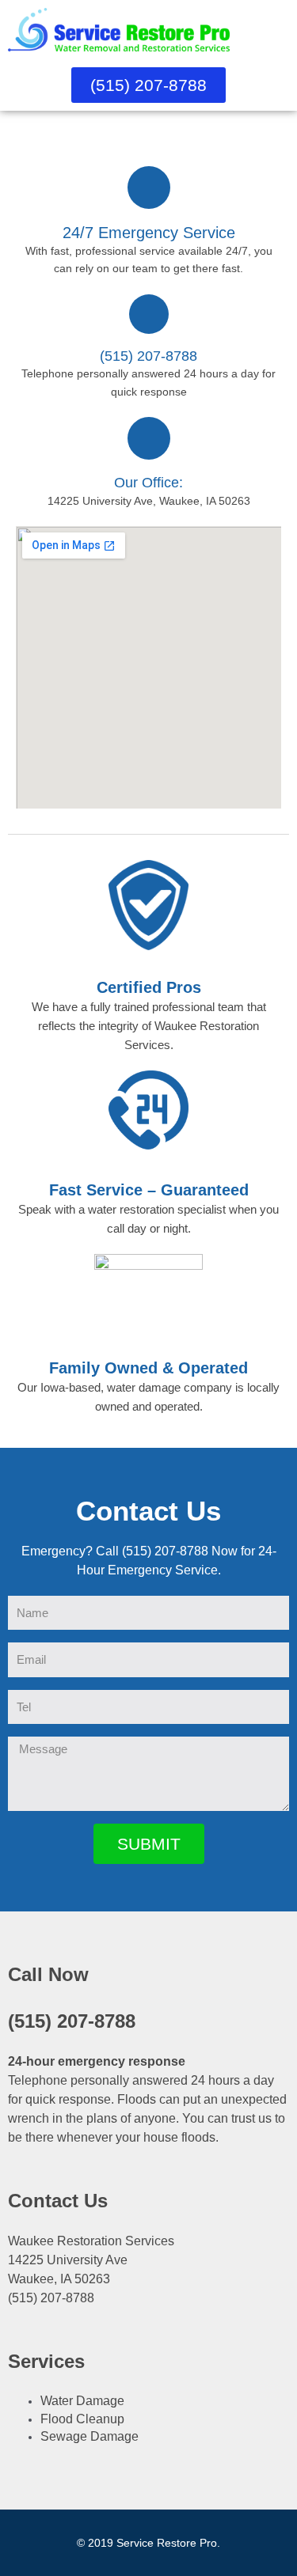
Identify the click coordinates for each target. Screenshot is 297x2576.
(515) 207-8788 (72, 2021)
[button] (278, 30)
